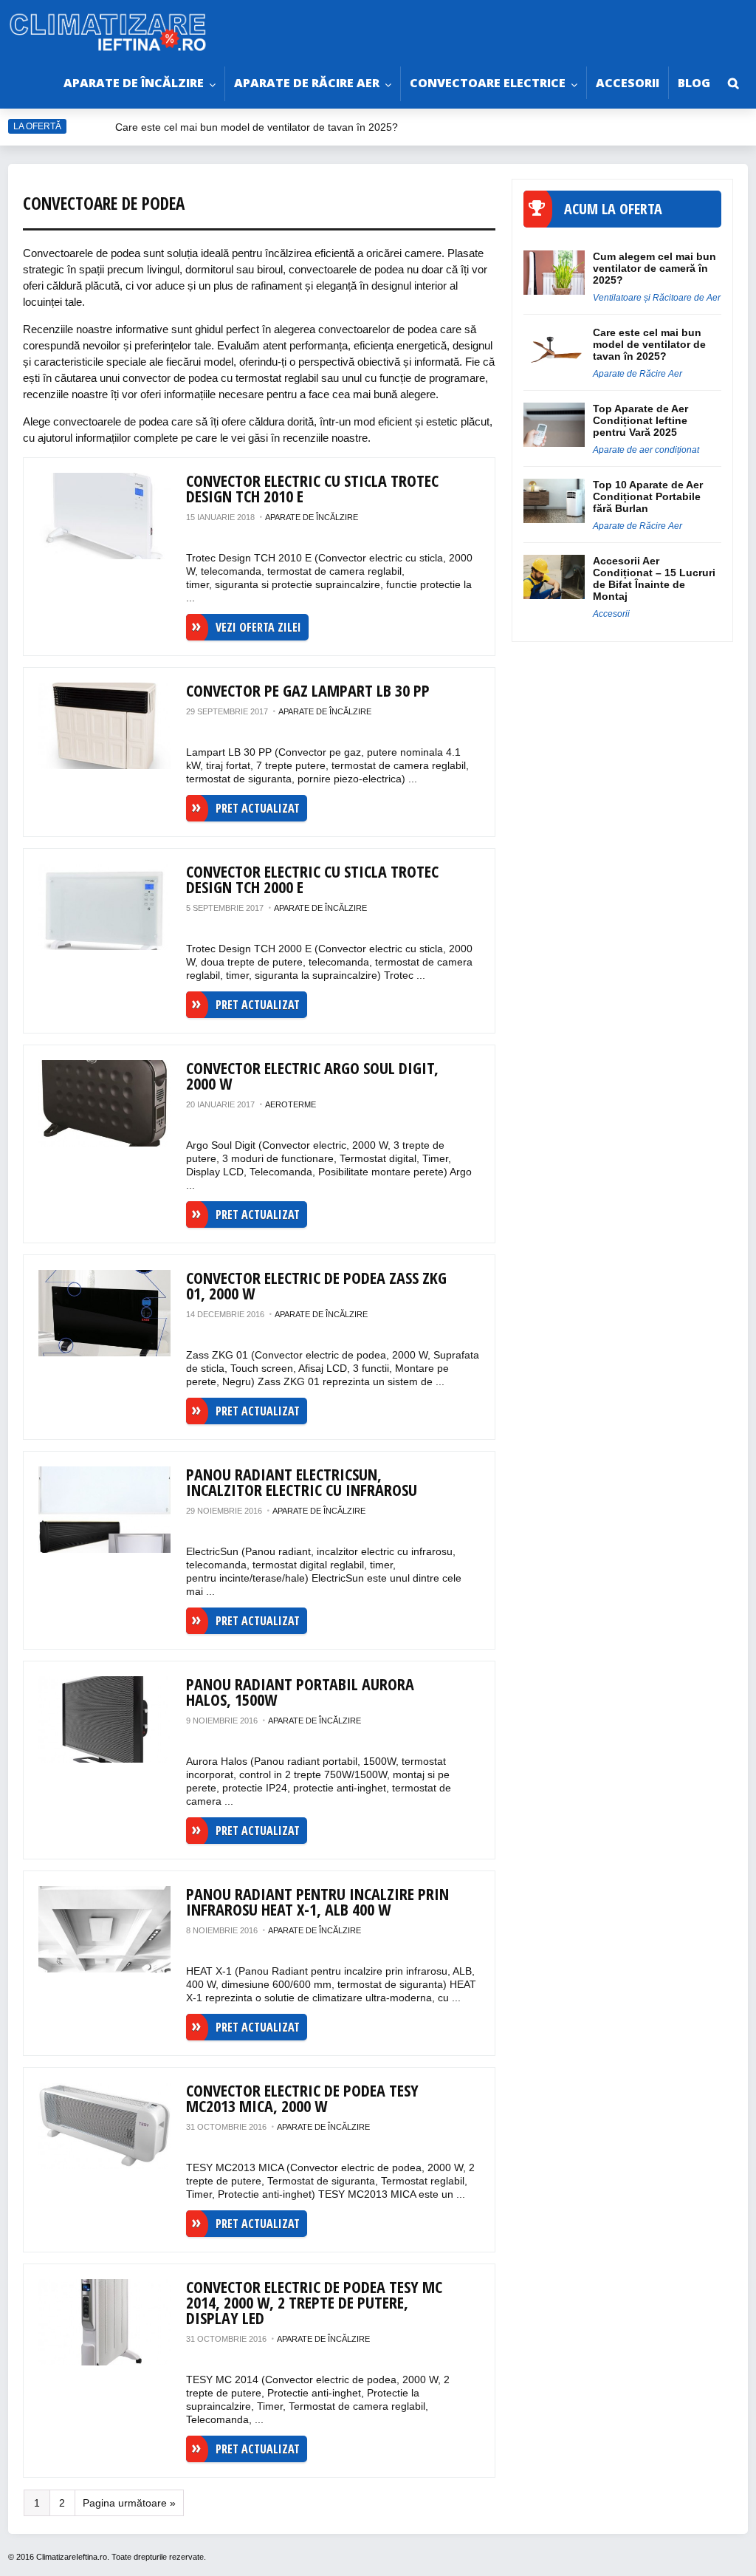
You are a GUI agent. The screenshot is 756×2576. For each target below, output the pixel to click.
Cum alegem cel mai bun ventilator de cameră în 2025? (654, 268)
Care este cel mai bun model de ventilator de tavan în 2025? (258, 127)
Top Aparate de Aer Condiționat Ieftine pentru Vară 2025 (640, 420)
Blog (694, 83)
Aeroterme (291, 1104)
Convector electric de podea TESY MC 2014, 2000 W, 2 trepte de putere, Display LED (314, 2302)
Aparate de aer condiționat (646, 450)
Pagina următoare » (129, 2503)
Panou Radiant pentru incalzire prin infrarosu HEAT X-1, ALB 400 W (317, 1901)
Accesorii (628, 83)
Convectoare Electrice (488, 83)
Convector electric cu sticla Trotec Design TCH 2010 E (312, 488)
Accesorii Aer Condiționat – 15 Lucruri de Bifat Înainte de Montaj (654, 578)
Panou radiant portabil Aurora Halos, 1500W (300, 1691)
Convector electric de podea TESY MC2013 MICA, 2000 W (302, 2098)
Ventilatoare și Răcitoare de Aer (657, 298)
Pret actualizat (258, 808)
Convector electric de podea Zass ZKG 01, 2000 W (316, 1285)
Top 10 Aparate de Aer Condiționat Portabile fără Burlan (648, 496)
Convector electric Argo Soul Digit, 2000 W (312, 1075)
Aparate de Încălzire (134, 83)
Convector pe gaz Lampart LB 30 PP (308, 690)
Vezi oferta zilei (258, 627)
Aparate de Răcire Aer (307, 83)
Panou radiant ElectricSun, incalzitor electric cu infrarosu (302, 1482)
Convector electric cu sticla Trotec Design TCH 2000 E (312, 879)
